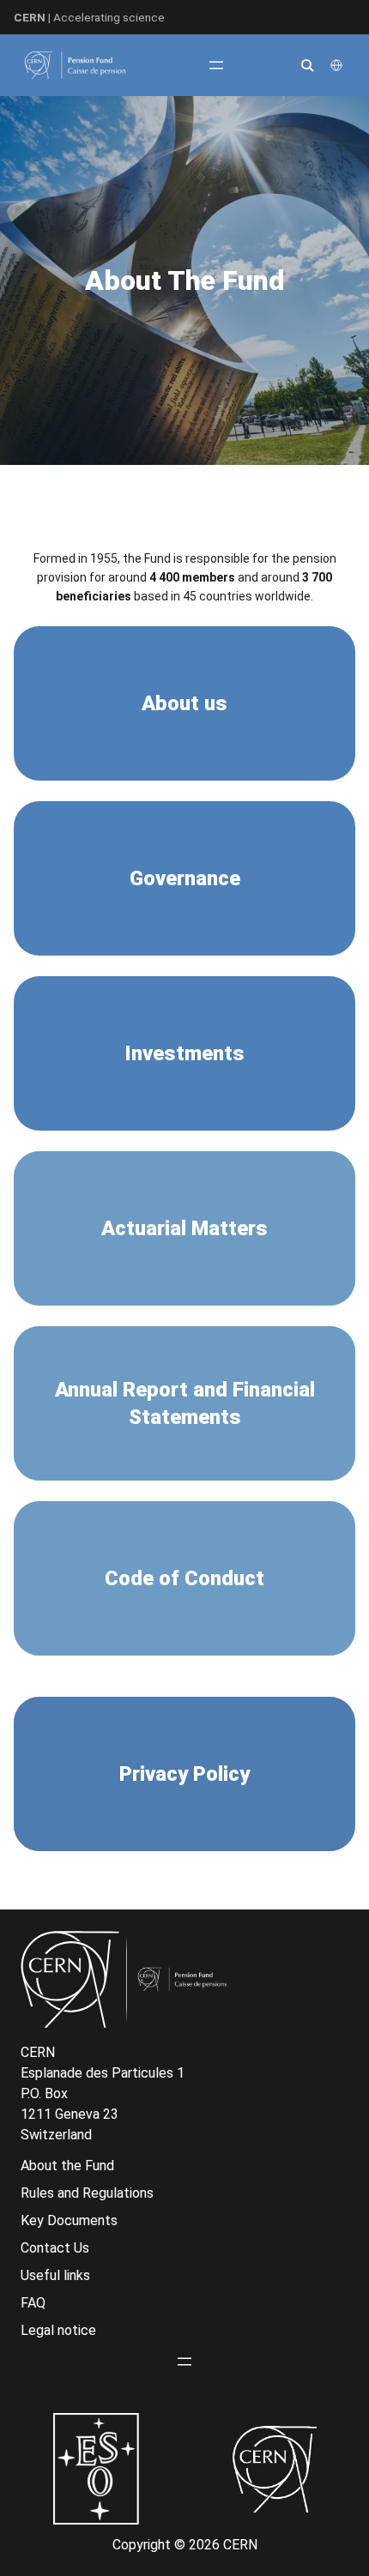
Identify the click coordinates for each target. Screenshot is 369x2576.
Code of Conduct (184, 1578)
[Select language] (338, 65)
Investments (184, 1053)
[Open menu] (216, 65)
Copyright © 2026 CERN (185, 2545)
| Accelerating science (89, 17)
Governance (185, 878)
